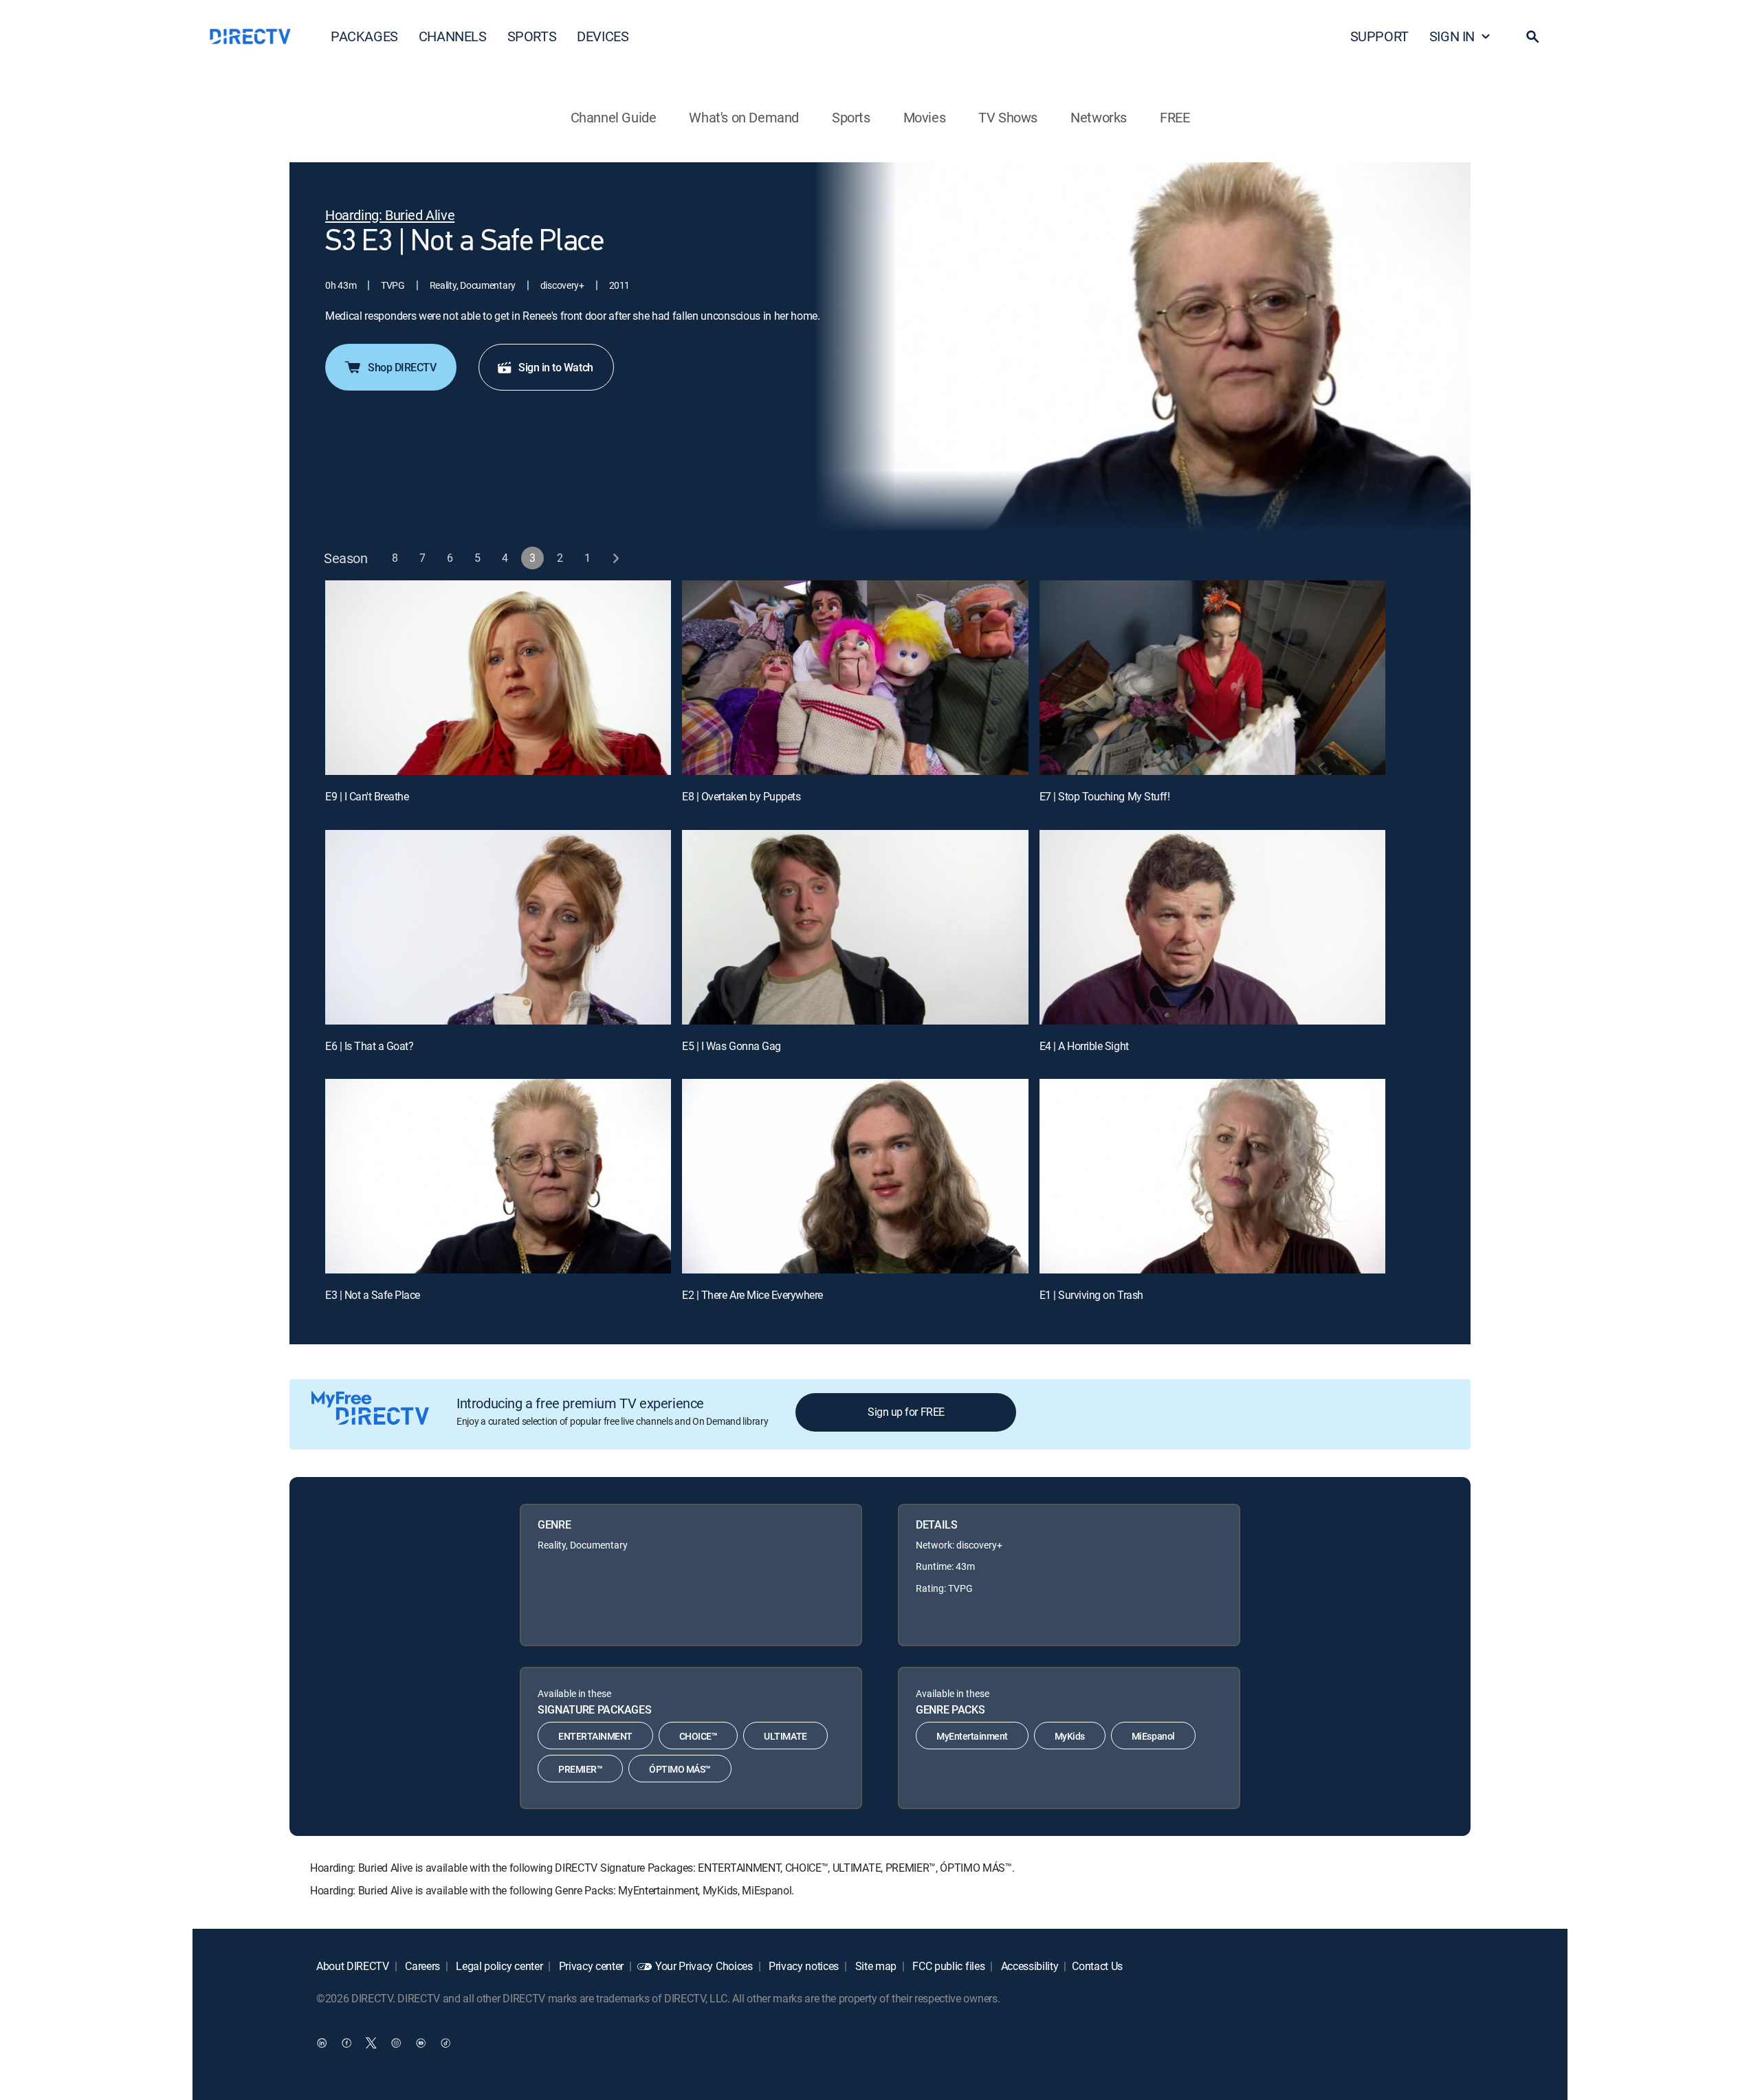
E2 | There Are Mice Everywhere (752, 1295)
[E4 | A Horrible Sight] (1212, 927)
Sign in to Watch (555, 367)
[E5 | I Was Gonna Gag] (855, 927)
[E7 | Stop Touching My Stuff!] (1212, 678)
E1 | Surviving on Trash (1091, 1295)
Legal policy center (498, 1966)
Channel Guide (614, 117)
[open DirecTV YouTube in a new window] (421, 2043)
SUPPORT (1379, 36)
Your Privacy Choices (704, 1966)
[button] (1532, 36)
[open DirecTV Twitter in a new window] (371, 2043)
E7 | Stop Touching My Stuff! (1105, 796)
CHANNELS (453, 36)
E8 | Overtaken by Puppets (741, 796)
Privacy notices (802, 1966)
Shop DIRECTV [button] (402, 367)
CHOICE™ (698, 1736)
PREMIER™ (580, 1769)
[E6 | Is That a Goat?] (498, 927)
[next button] (616, 558)
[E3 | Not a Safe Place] (498, 1176)
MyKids (1070, 1736)
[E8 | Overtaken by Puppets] (855, 678)
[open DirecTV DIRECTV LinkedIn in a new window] (322, 2043)
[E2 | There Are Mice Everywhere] (855, 1176)
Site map (874, 1966)
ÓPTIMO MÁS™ (680, 1769)
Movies (925, 117)
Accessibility (1028, 1966)
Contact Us (1097, 1966)
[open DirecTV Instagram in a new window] (396, 2043)
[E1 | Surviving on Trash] (1212, 1176)
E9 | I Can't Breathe (367, 796)
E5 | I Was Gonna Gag (731, 1046)
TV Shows (1008, 117)
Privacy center (590, 1966)
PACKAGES (364, 36)
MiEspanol (1153, 1736)
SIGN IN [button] (1452, 36)
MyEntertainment (972, 1736)
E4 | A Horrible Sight (1084, 1046)
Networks (1099, 117)
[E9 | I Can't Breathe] (498, 678)
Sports (851, 117)
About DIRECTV (353, 1966)
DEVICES (603, 36)
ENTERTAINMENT (595, 1736)
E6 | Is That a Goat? (369, 1046)
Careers (421, 1966)
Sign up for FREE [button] (906, 1412)
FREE (1175, 117)
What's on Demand (744, 117)
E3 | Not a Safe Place (373, 1295)
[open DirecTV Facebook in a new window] (346, 2043)
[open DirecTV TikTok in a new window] (445, 2043)
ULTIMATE (785, 1736)
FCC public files (948, 1966)
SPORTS (532, 36)
